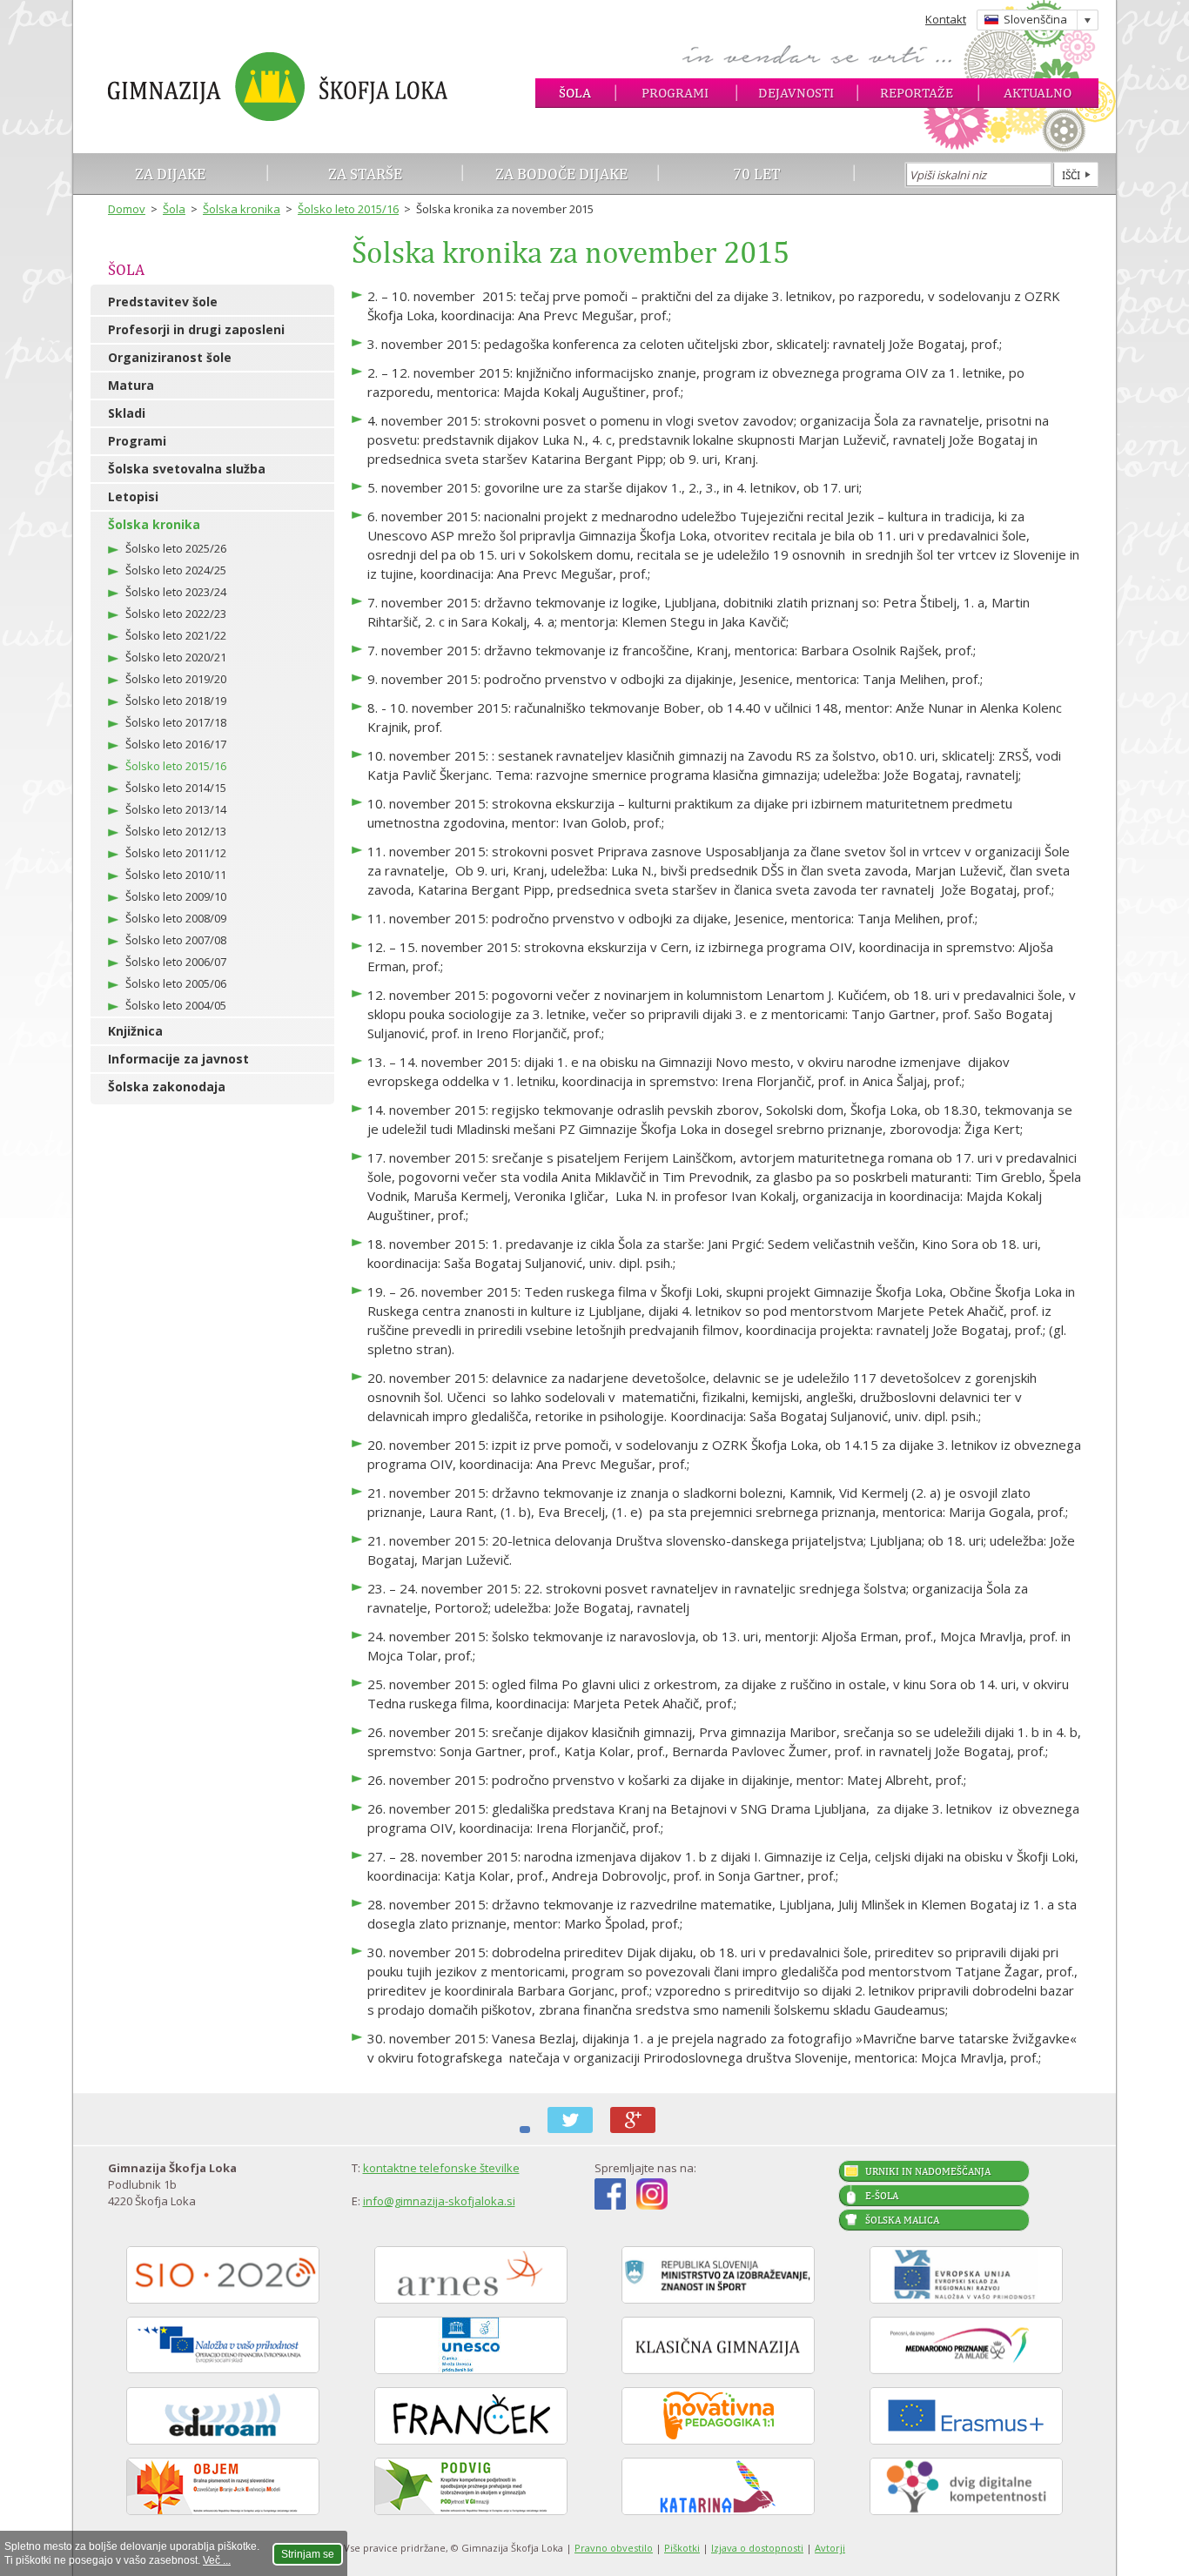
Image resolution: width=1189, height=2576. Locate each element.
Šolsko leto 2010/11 (176, 875)
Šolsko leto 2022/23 (176, 614)
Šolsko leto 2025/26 (176, 548)
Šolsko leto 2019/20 (176, 679)
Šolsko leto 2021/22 (176, 635)
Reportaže (917, 93)
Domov (127, 209)
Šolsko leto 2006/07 (176, 962)
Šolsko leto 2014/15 (176, 788)
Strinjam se (308, 2554)
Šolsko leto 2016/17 (176, 744)
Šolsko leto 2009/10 (176, 896)
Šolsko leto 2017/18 (176, 722)
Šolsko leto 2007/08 (176, 940)
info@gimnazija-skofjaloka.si (439, 2201)
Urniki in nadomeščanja (928, 2171)
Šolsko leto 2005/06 (176, 983)
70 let (757, 174)
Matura (131, 385)
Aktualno (1038, 93)
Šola (575, 93)
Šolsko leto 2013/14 (176, 809)
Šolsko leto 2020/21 (176, 657)
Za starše (365, 174)
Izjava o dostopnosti (757, 2548)
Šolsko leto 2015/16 (348, 209)
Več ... (217, 2560)
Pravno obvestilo (614, 2548)
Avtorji (830, 2548)
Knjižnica (135, 1031)
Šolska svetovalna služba (187, 469)
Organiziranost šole (170, 357)
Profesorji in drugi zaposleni (196, 329)
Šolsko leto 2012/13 (176, 831)
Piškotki (682, 2548)
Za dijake (170, 174)
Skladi (127, 413)
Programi (675, 93)
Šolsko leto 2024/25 (176, 570)
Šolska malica (902, 2220)
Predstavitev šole (163, 302)
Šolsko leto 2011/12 (176, 853)
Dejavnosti (796, 93)
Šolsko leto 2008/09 (176, 918)
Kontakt (946, 19)
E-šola (882, 2196)
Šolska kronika (242, 209)
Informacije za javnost (178, 1059)
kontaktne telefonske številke (441, 2168)
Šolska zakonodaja (167, 1087)
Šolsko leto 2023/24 (176, 592)
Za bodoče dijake (561, 174)
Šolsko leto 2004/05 (176, 1005)
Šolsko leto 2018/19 (176, 701)
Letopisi (133, 496)
